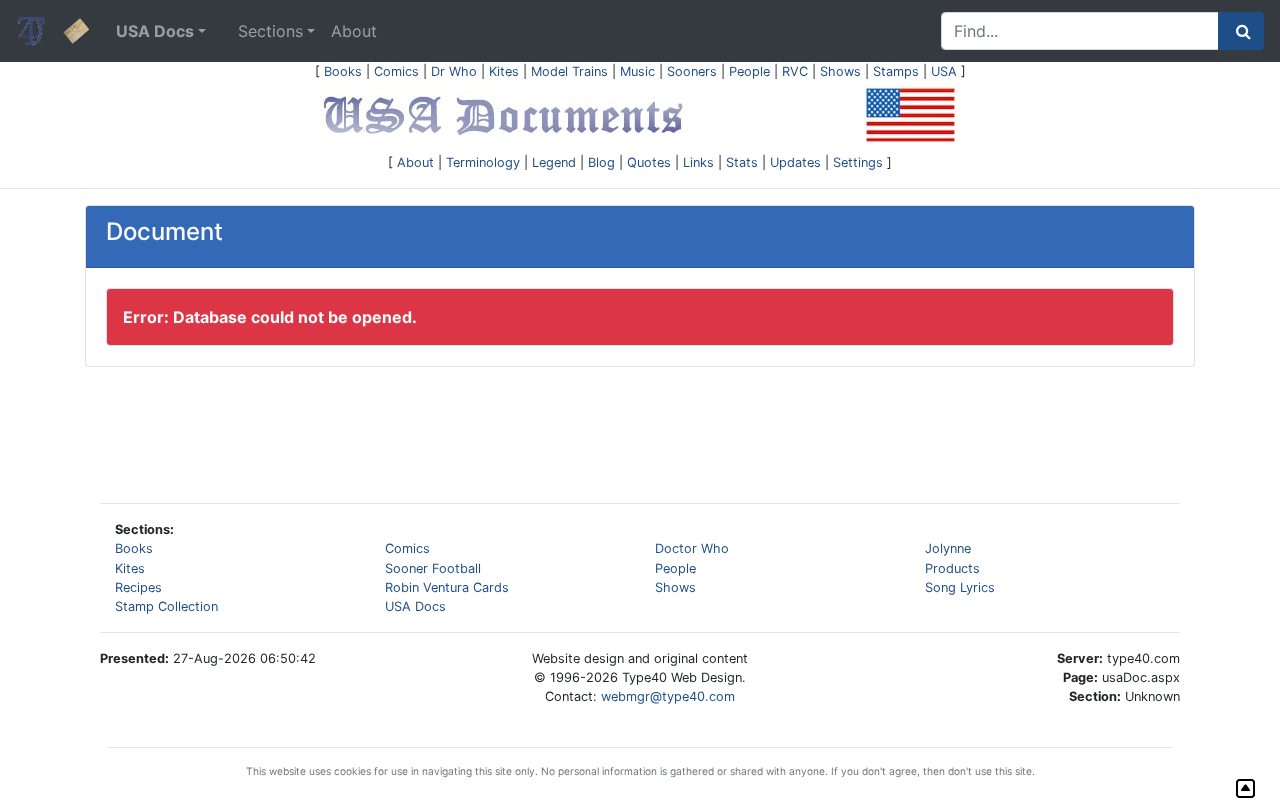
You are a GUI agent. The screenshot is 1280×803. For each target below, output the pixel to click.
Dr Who (454, 71)
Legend (554, 162)
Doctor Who (692, 548)
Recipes (138, 587)
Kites (504, 71)
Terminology (483, 162)
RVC (795, 71)
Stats (742, 162)
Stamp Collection (166, 606)
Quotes (649, 162)
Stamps (896, 71)
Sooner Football (433, 568)
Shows (840, 71)
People (749, 71)
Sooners (692, 71)
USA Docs (415, 606)
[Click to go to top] (1245, 788)
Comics (396, 71)
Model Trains (569, 71)
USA (944, 71)
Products (952, 568)
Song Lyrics (960, 587)
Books (343, 71)
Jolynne (948, 548)
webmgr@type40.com (668, 696)
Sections (270, 31)
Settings (858, 162)
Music (637, 71)
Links (698, 162)
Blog (601, 162)
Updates (795, 162)
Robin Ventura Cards (447, 587)
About (354, 31)
